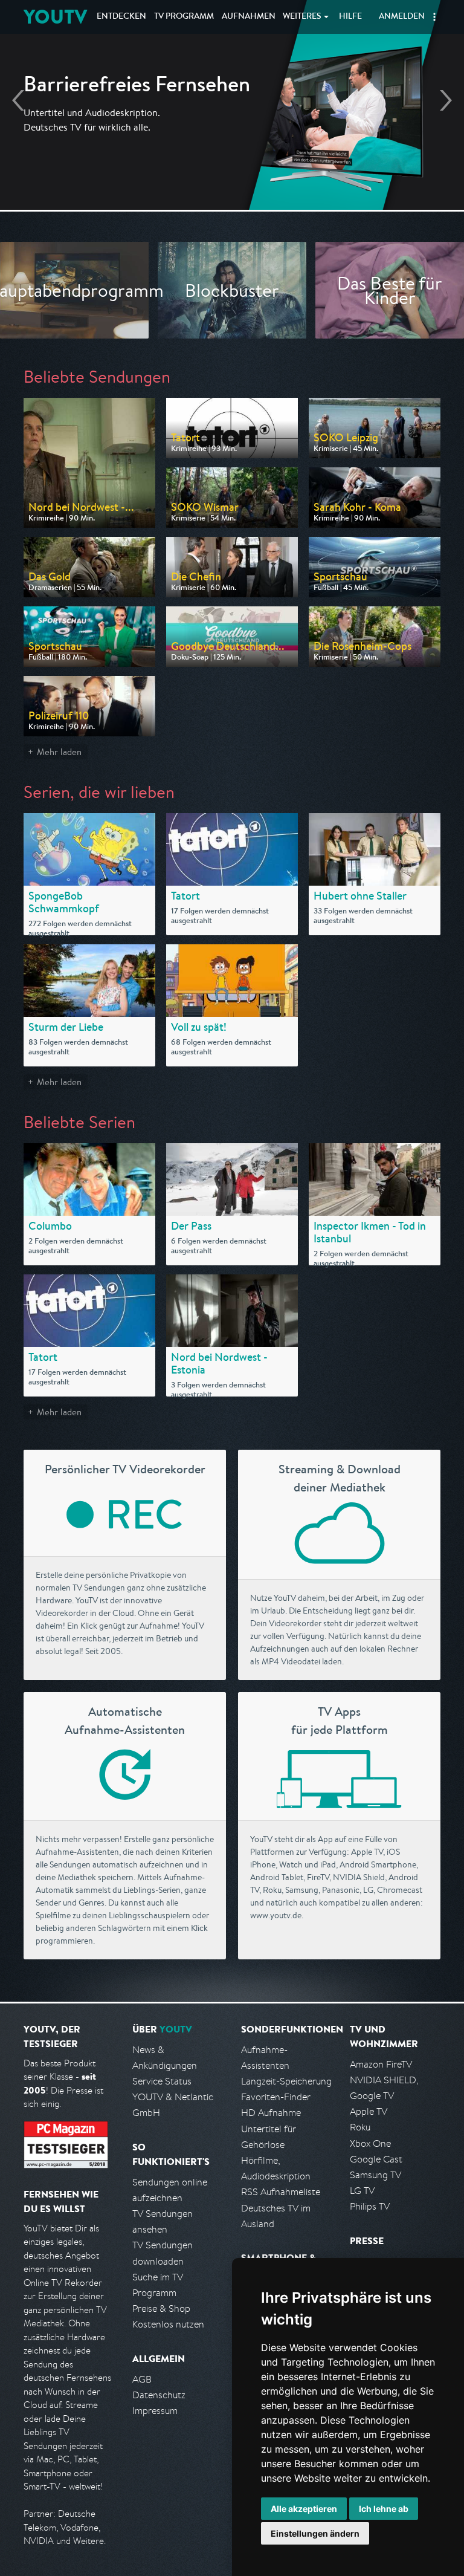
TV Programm (184, 17)
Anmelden (402, 17)
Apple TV (369, 2111)
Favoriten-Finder (276, 2097)
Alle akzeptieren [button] (304, 2509)
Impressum (155, 2411)
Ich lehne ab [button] (384, 2509)
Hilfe (350, 17)
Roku (360, 2127)
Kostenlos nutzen (168, 2324)
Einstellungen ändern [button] (315, 2533)
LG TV (362, 2191)
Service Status (162, 2081)
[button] (434, 17)
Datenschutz (159, 2395)
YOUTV (55, 17)
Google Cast (376, 2159)
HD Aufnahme (271, 2113)
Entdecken (121, 17)
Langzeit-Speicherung (286, 2081)
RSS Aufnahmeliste (281, 2192)
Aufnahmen (249, 17)
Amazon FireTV (381, 2064)
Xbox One (370, 2143)
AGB (142, 2379)
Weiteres (302, 17)
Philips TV (370, 2206)
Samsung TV (375, 2175)
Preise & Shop (161, 2308)
